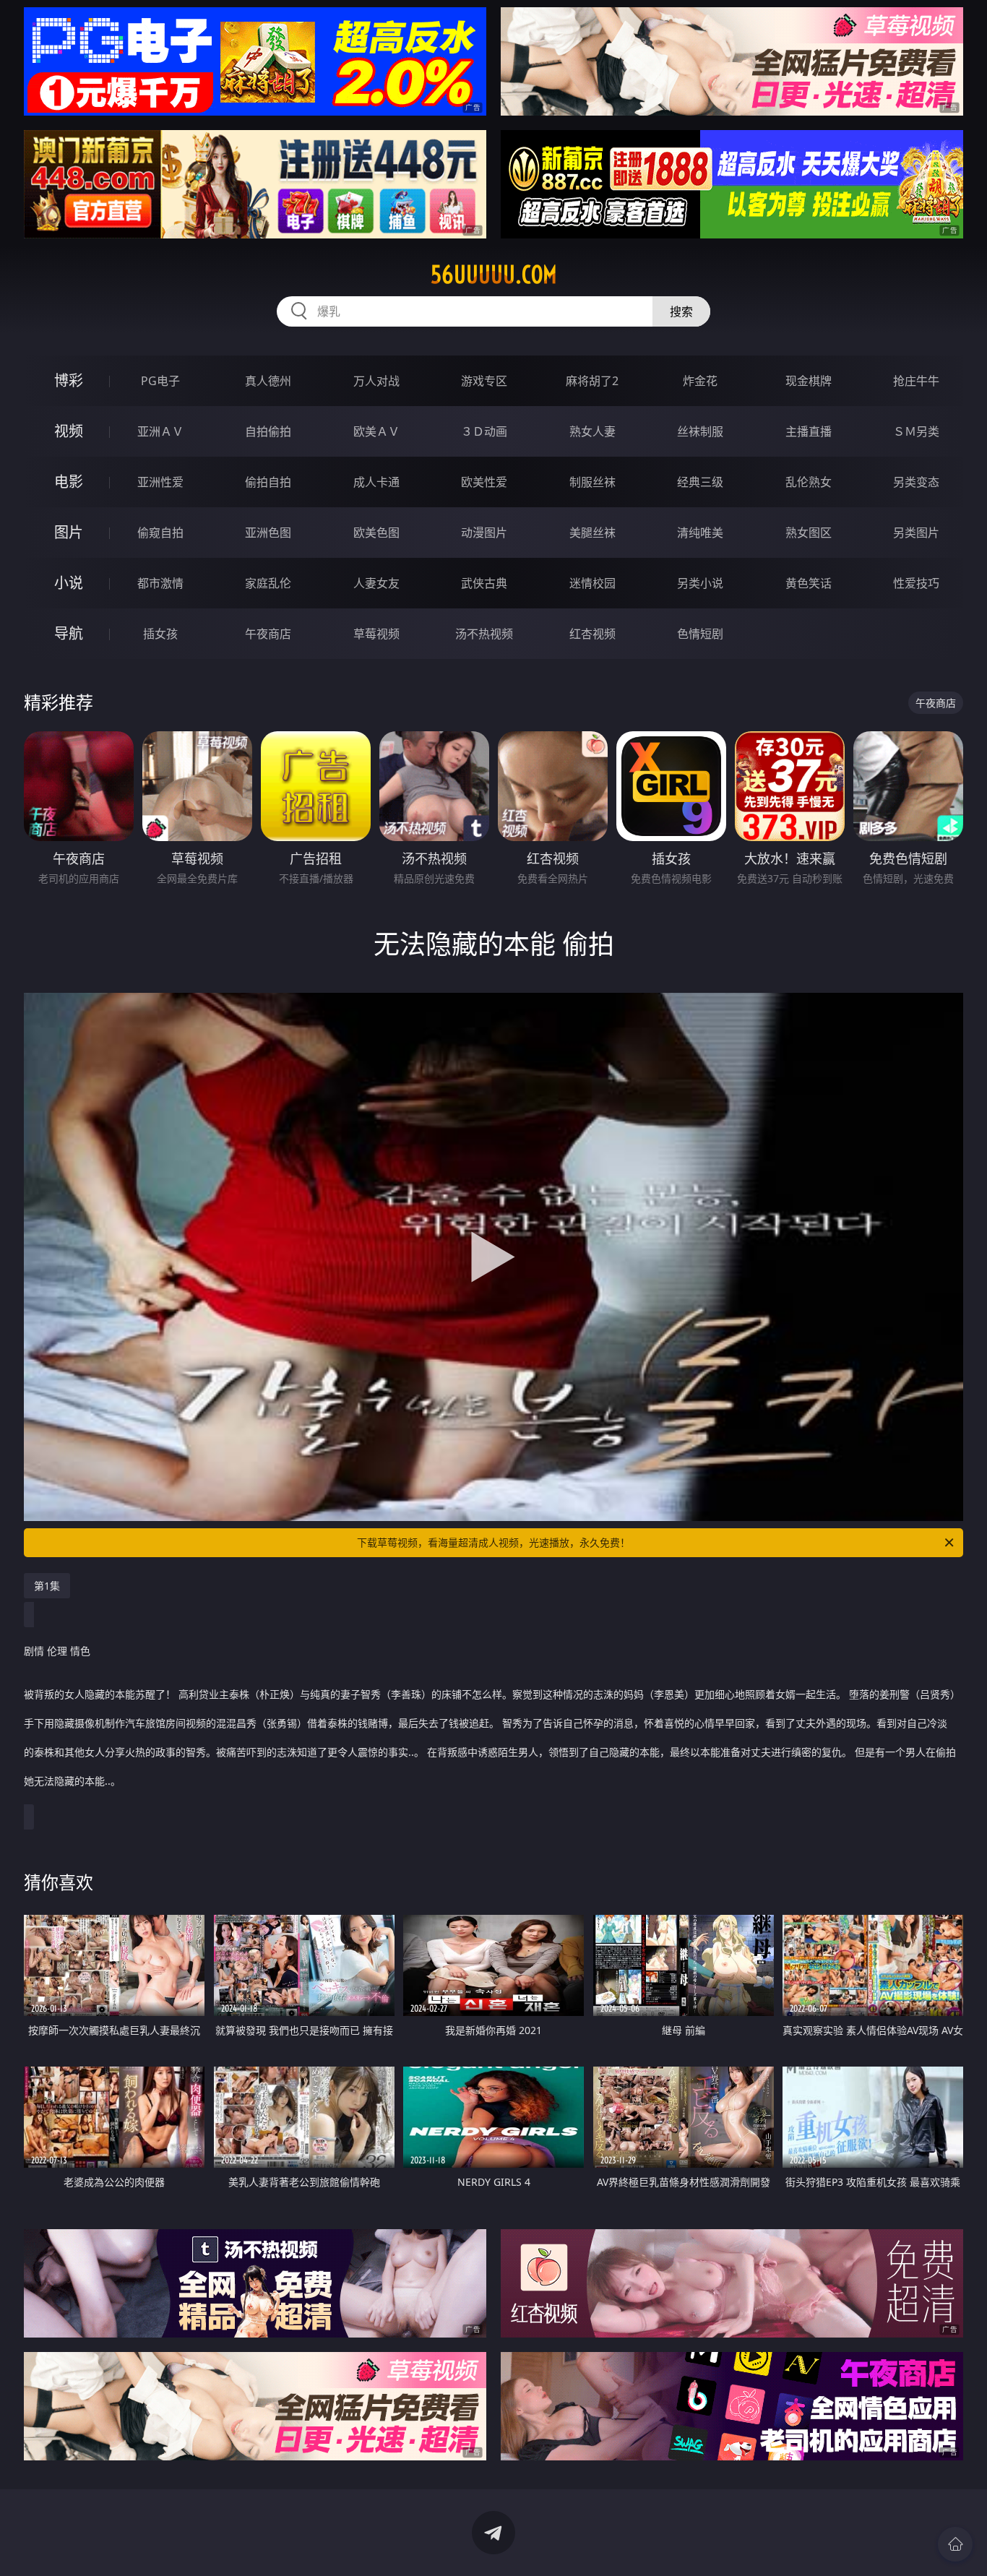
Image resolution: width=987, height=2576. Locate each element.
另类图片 (916, 533)
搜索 (681, 311)
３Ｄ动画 (484, 431)
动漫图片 (484, 533)
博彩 (69, 380)
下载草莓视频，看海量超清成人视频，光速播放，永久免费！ (493, 1542)
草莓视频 (376, 634)
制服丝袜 (592, 482)
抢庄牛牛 (916, 381)
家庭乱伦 (268, 583)
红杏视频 (592, 634)
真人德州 (268, 381)
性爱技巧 (916, 583)
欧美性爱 (484, 482)
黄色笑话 (809, 583)
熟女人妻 (592, 431)
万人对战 (376, 381)
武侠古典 (484, 583)
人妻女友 (376, 583)
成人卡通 (376, 482)
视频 (69, 431)
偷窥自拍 (160, 533)
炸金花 (700, 381)
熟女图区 (809, 533)
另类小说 (700, 583)
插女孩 (160, 634)
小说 (69, 583)
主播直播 (809, 431)
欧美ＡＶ (376, 431)
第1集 (47, 1586)
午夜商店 (268, 634)
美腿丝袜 (592, 533)
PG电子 (160, 381)
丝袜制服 (700, 431)
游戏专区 (484, 381)
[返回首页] (955, 2544)
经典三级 (700, 482)
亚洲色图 (268, 533)
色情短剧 (700, 634)
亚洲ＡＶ (160, 431)
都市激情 (160, 583)
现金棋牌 (809, 381)
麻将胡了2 (592, 381)
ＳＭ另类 (916, 431)
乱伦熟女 (809, 482)
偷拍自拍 (268, 482)
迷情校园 (592, 583)
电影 (69, 482)
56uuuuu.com (494, 275)
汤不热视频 (484, 634)
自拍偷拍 (268, 431)
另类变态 (916, 482)
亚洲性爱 (160, 482)
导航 (69, 633)
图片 (69, 532)
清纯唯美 (700, 533)
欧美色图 (376, 533)
